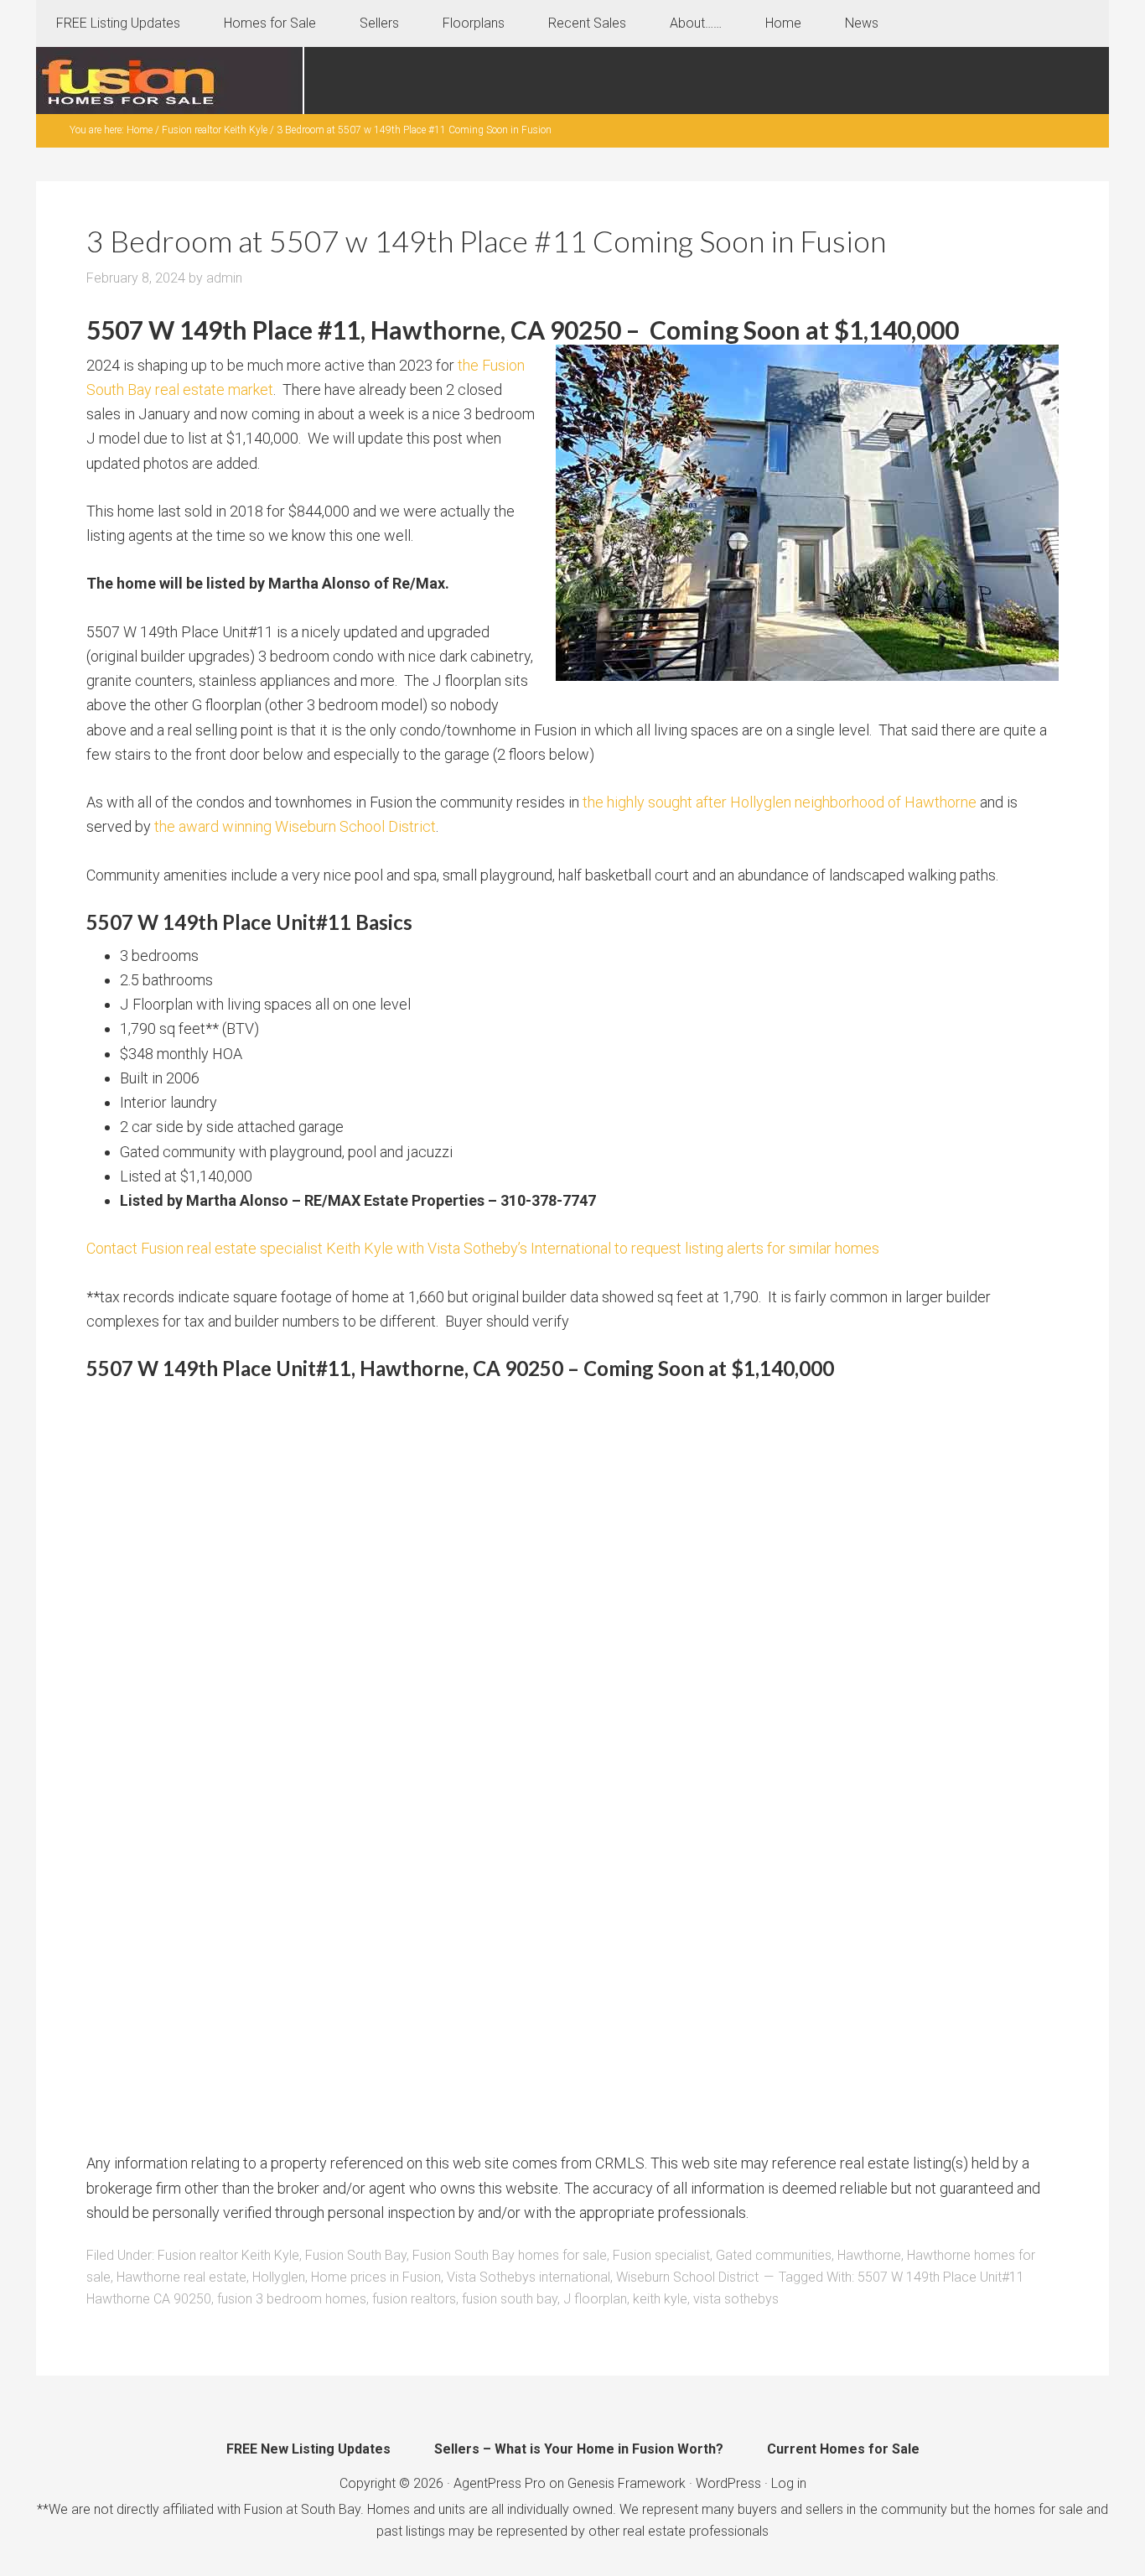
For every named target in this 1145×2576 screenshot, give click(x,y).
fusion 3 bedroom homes (292, 2299)
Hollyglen (279, 2277)
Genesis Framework (627, 2483)
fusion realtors (414, 2299)
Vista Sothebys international (528, 2277)
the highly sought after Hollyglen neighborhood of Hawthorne (780, 802)
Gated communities (774, 2255)
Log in (789, 2483)
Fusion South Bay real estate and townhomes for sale (170, 80)
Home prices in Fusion (376, 2277)
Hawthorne (869, 2255)
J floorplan (595, 2299)
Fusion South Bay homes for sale (510, 2255)
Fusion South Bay (356, 2255)
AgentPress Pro (500, 2483)
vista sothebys (736, 2299)
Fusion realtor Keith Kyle (228, 2255)
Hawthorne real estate (181, 2277)
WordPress (728, 2483)
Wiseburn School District (687, 2277)
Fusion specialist (661, 2255)
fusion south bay (510, 2299)
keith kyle (660, 2299)
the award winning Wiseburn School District (295, 826)
